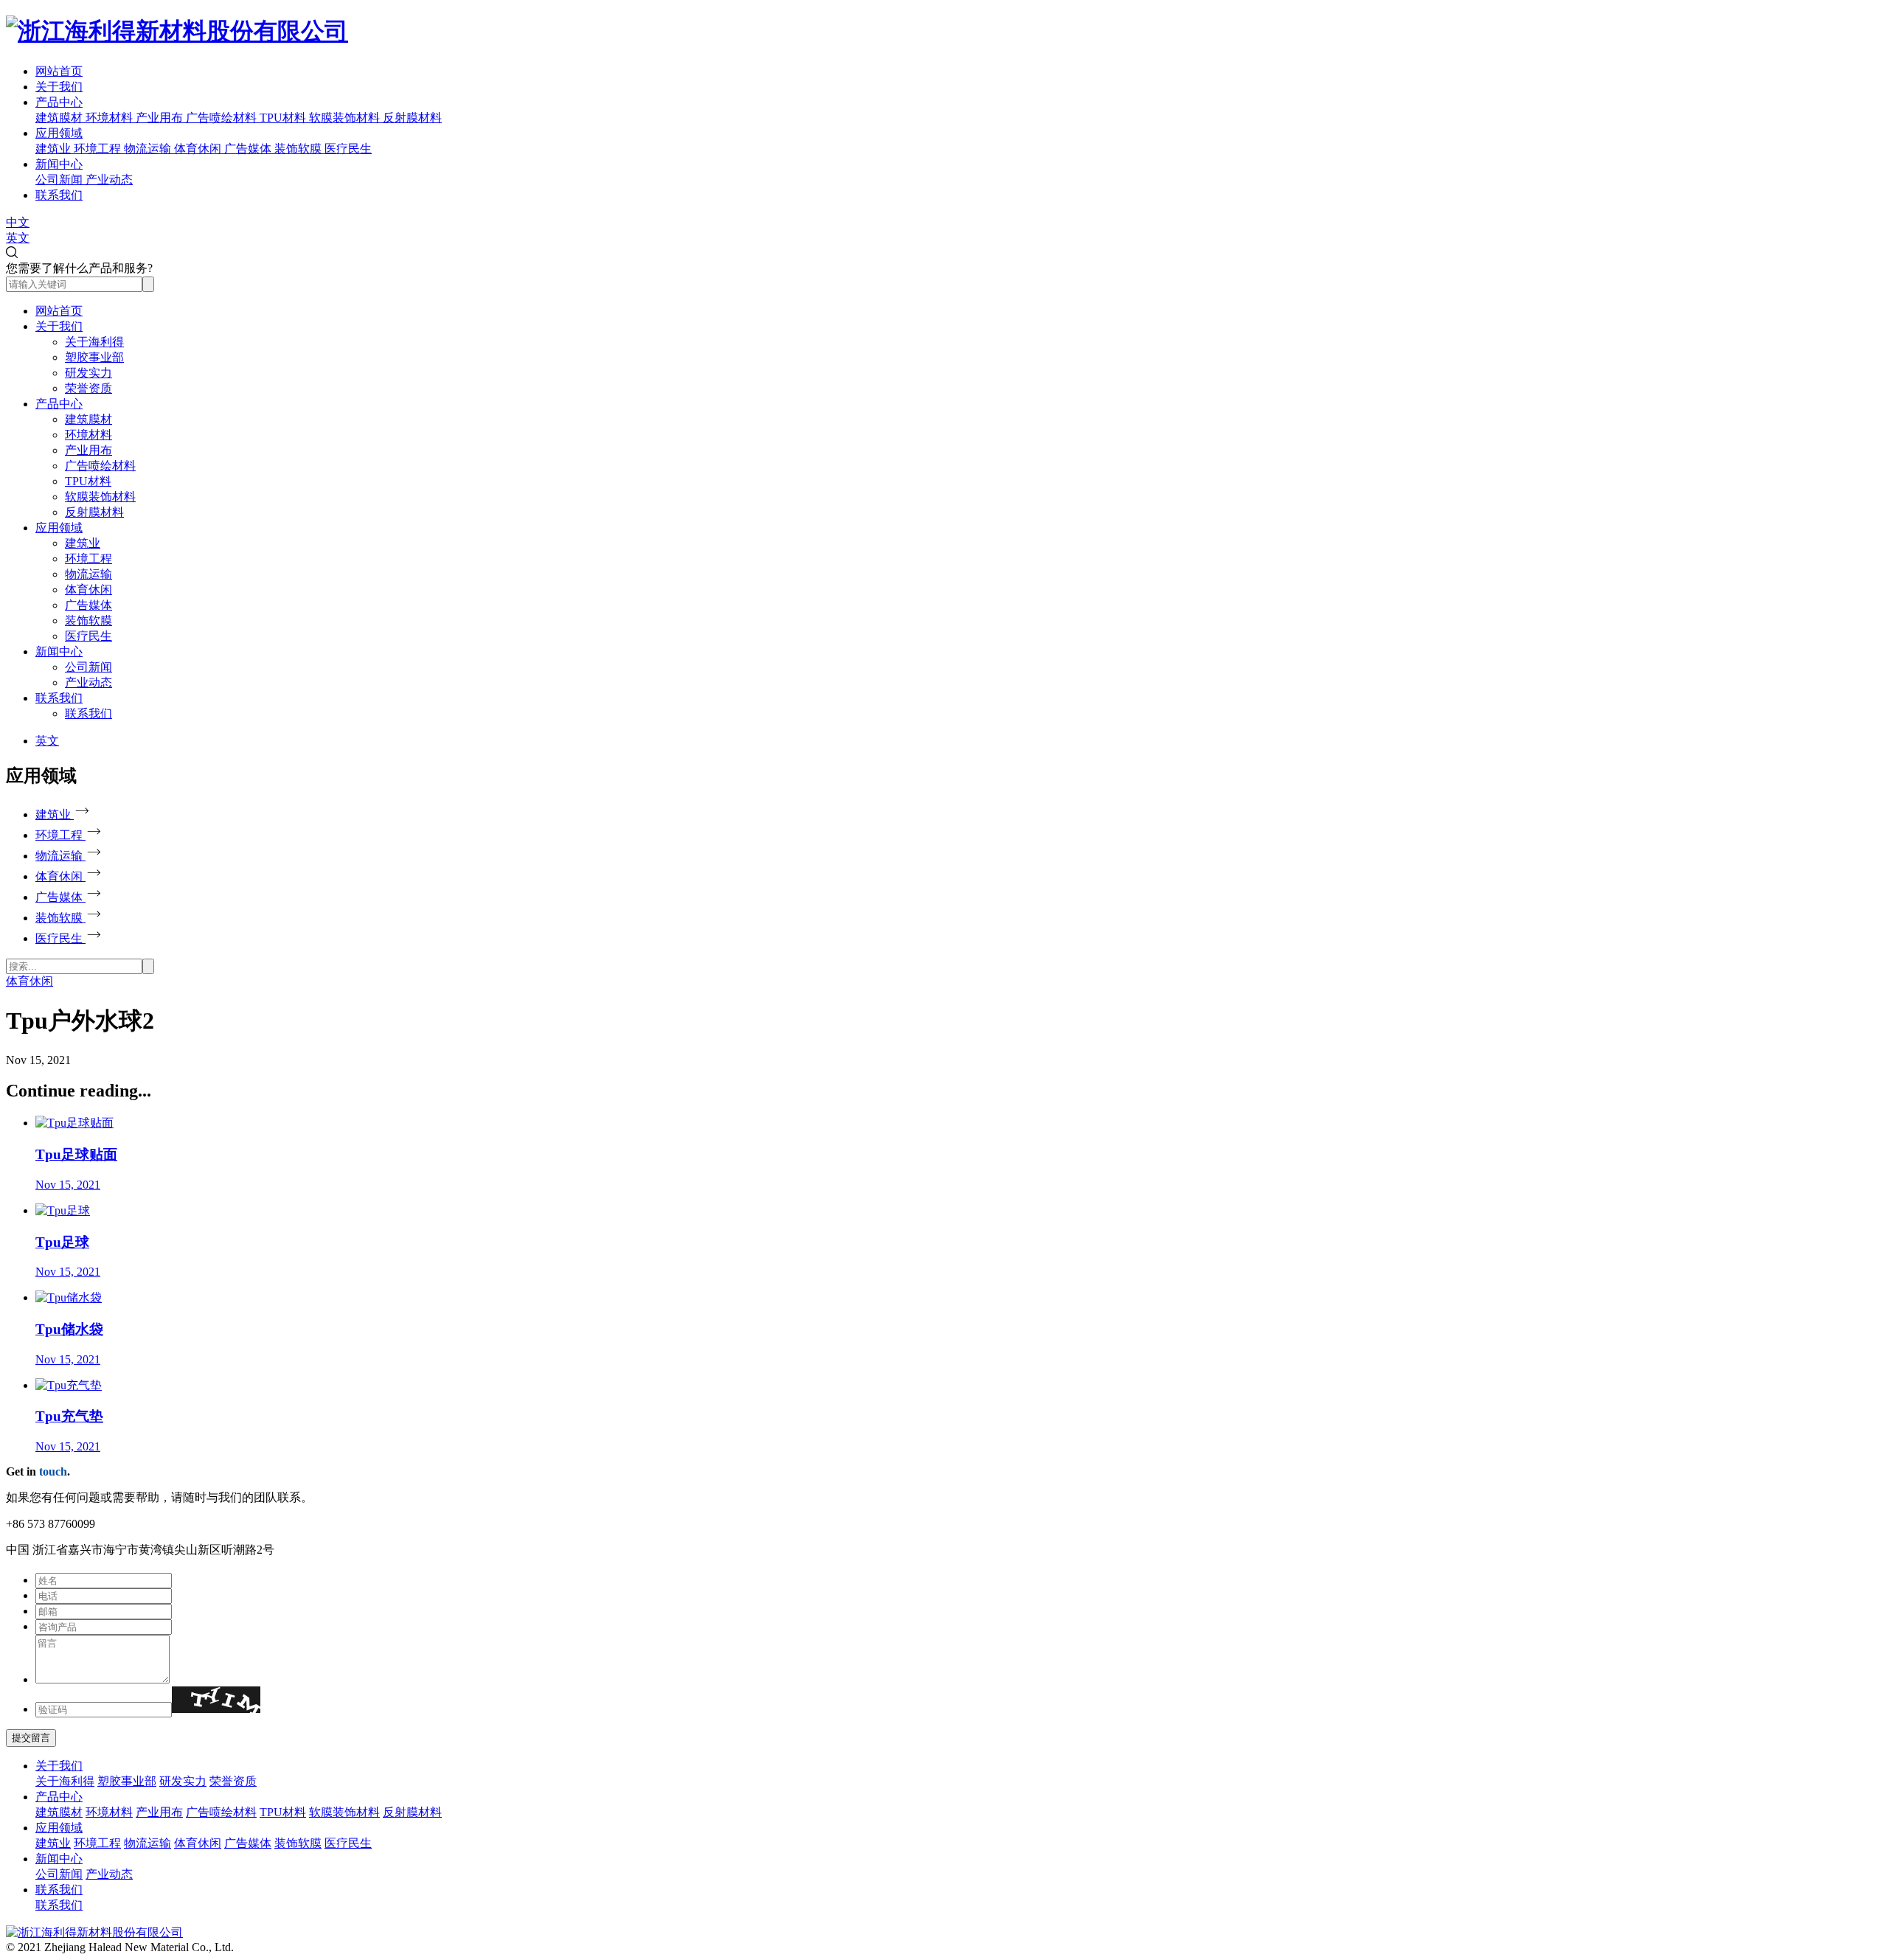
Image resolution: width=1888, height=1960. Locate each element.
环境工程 (88, 559)
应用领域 (59, 133)
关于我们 (59, 87)
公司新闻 (88, 667)
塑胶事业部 (94, 357)
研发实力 (88, 373)
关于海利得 (94, 342)
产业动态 (88, 682)
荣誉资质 (88, 388)
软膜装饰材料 (100, 497)
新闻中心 (59, 164)
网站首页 (59, 71)
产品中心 (59, 102)
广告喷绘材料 (100, 466)
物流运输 (88, 574)
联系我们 (59, 195)
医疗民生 (88, 636)
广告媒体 (88, 605)
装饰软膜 (88, 621)
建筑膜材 (88, 419)
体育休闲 (88, 590)
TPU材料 (88, 481)
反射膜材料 (94, 512)
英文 (18, 238)
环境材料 (88, 435)
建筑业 (83, 543)
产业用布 (88, 450)
